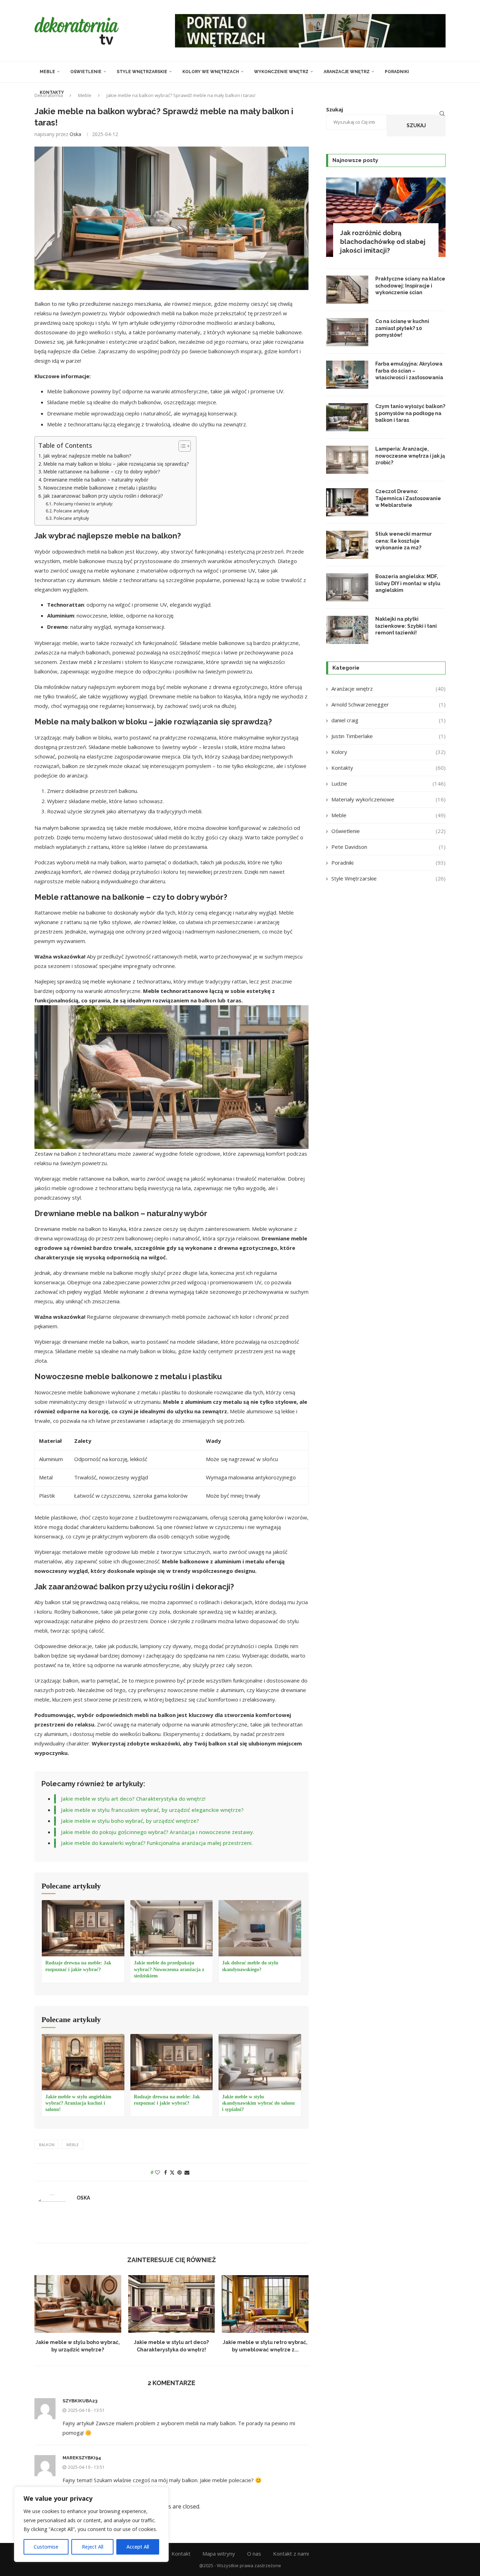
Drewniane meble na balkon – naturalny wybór (96, 480)
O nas (254, 2554)
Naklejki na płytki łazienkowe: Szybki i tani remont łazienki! (406, 626)
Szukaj (416, 125)
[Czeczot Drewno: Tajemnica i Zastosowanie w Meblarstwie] (347, 502)
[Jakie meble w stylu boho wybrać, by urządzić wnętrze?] (78, 2304)
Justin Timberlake (388, 736)
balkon (47, 2145)
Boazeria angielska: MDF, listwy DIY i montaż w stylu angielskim (408, 583)
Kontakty (52, 92)
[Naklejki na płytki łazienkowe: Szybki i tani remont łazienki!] (347, 630)
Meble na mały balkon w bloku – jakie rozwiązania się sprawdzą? (116, 464)
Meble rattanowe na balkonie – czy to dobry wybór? (102, 472)
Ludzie (388, 783)
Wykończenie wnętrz (281, 72)
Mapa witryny (219, 2554)
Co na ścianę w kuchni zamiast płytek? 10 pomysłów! (402, 328)
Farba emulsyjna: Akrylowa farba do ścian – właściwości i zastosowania (409, 371)
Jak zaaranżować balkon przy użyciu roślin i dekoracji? (103, 496)
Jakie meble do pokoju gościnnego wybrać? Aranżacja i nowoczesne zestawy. (158, 1832)
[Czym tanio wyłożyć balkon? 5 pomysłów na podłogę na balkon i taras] (347, 417)
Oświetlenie (86, 72)
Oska (75, 134)
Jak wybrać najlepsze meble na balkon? (87, 456)
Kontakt (181, 2554)
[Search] (442, 114)
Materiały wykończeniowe (388, 799)
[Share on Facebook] (166, 2172)
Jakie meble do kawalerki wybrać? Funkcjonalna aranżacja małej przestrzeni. (157, 1843)
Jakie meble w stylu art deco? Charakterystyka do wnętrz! (133, 1799)
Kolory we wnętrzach (211, 72)
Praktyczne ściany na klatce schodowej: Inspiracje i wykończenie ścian (410, 286)
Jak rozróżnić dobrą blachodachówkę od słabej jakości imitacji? (383, 242)
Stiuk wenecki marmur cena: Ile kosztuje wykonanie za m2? (404, 541)
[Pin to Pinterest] (180, 2172)
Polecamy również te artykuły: (83, 504)
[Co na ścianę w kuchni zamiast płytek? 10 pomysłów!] (347, 332)
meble (73, 2145)
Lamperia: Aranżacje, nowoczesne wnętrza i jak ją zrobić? (410, 456)
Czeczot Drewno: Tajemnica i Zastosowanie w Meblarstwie (408, 498)
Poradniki (397, 72)
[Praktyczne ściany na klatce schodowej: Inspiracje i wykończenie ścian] (347, 290)
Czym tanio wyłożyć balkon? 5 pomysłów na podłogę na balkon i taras (410, 413)
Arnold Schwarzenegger (388, 704)
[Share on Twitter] (172, 2172)
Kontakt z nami (291, 2554)
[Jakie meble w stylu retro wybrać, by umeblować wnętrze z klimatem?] (265, 2304)
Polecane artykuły (71, 511)
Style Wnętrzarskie (142, 72)
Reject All (93, 2547)
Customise (46, 2547)
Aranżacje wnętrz (347, 72)
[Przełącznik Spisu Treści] (181, 446)
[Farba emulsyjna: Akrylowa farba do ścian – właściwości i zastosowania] (347, 375)
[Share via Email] (187, 2172)
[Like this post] (157, 2172)
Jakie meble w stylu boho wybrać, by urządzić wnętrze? (130, 1821)
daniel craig (388, 720)
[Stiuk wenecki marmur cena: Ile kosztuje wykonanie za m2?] (347, 545)
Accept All (138, 2547)
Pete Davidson (388, 847)
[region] (91, 2524)
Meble (47, 72)
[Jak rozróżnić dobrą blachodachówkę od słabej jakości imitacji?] (386, 217)
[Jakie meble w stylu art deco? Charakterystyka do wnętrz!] (172, 2304)
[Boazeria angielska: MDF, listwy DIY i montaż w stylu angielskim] (347, 587)
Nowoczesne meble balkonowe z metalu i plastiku (100, 488)
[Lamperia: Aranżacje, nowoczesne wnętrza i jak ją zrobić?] (347, 460)
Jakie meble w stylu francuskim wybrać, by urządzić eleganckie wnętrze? (152, 1810)
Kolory (388, 752)
